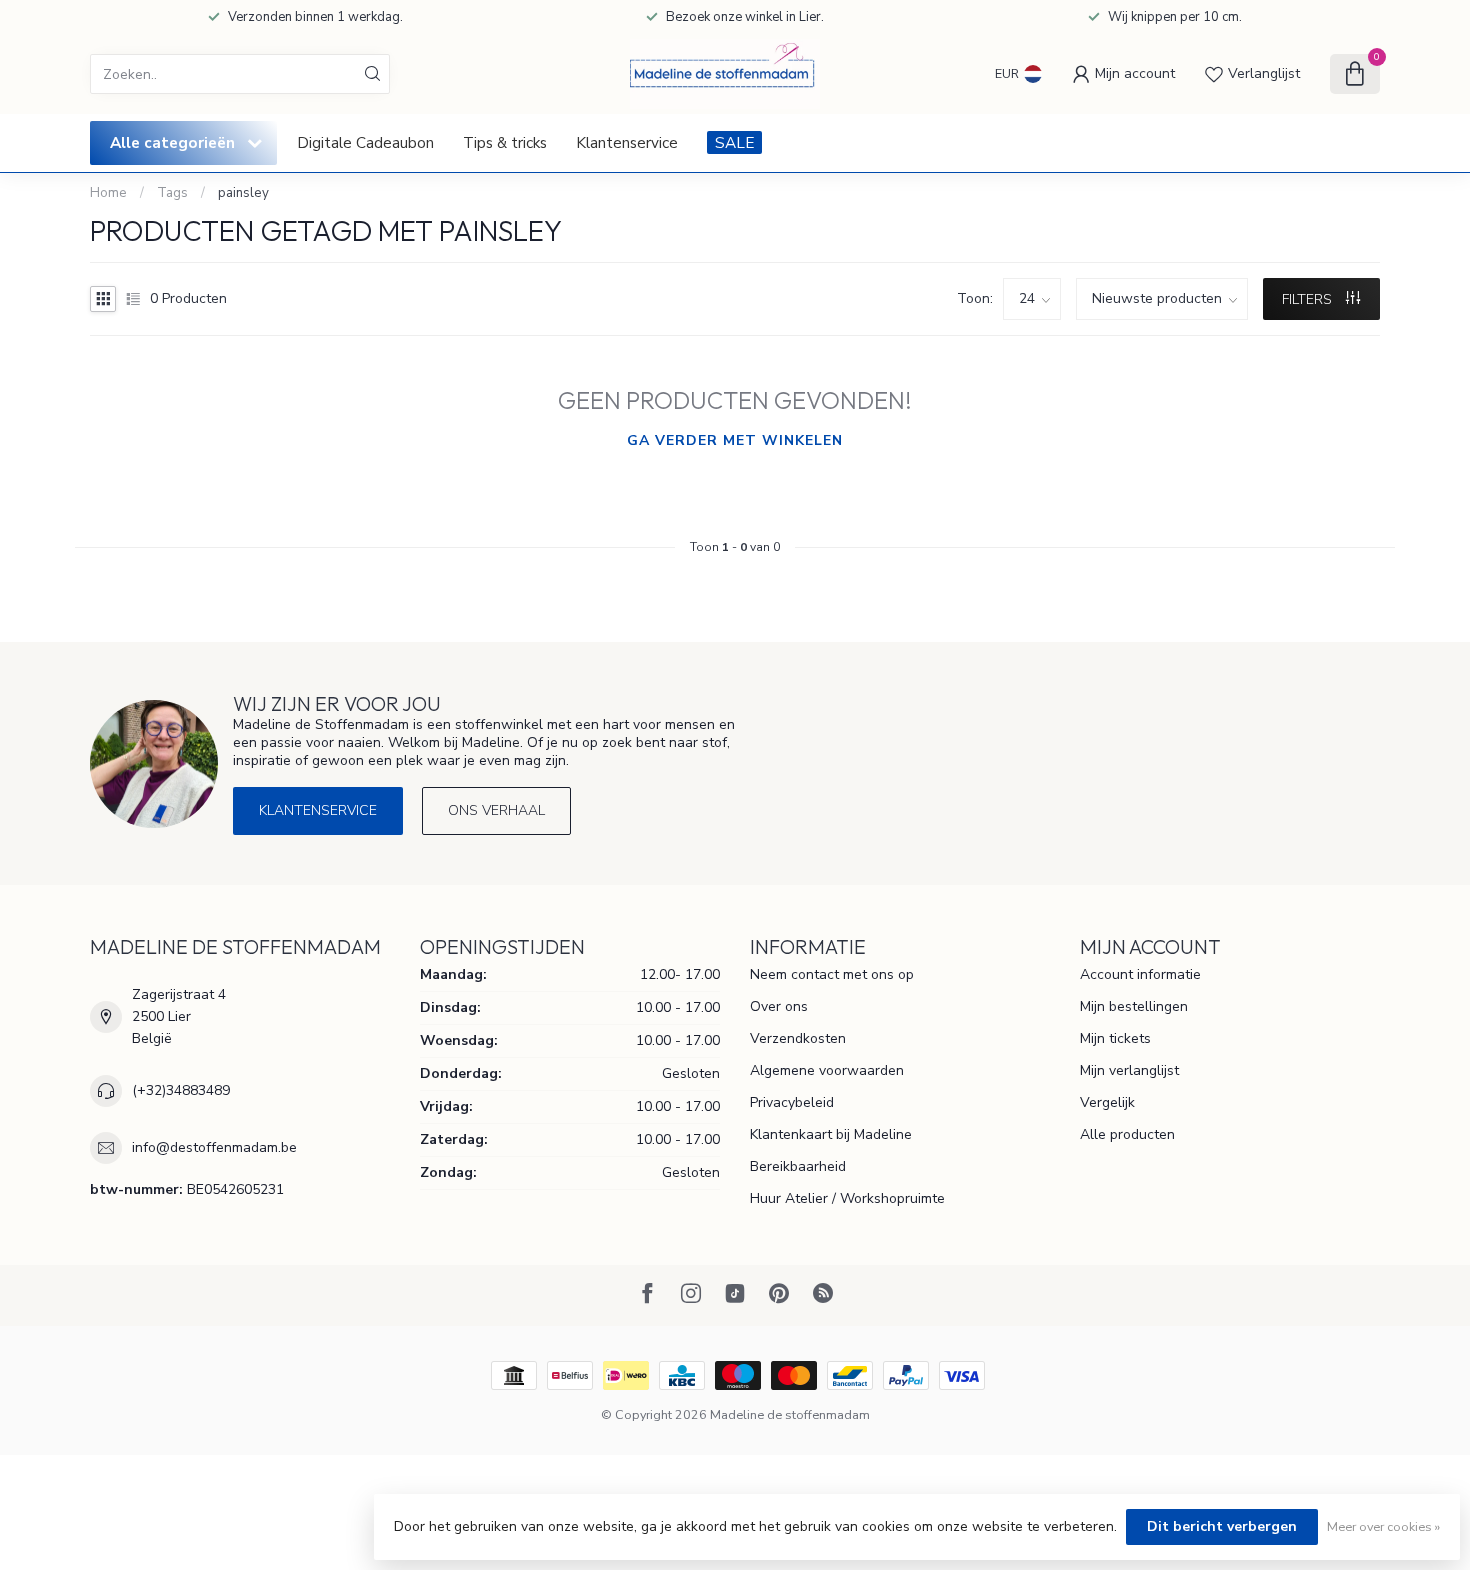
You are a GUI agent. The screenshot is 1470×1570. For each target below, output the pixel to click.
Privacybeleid (792, 1102)
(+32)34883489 (181, 1090)
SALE (734, 142)
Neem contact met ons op (832, 974)
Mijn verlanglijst (1129, 1070)
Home (108, 193)
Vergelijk (1107, 1102)
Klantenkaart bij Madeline (831, 1134)
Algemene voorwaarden (827, 1070)
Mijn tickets (1115, 1038)
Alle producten (1127, 1134)
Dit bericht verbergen (1222, 1526)
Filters (1309, 299)
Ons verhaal (496, 810)
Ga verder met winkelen (735, 440)
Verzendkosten (798, 1038)
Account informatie (1140, 974)
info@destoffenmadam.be (214, 1147)
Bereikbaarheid (798, 1166)
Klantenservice (627, 142)
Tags (172, 193)
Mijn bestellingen (1134, 1006)
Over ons (779, 1006)
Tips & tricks (505, 142)
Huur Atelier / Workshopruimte (847, 1198)
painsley (243, 193)
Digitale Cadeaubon (365, 142)
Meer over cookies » (1383, 1526)
